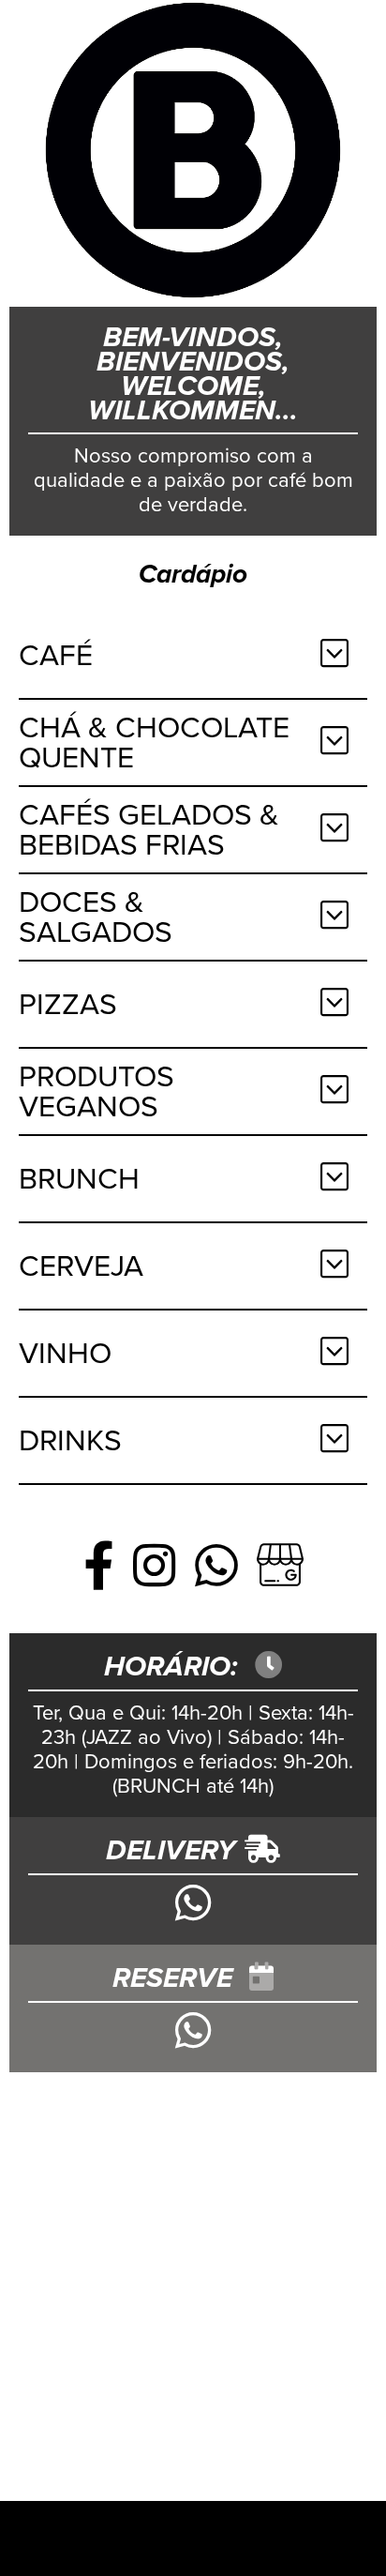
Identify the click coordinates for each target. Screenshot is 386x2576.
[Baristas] (193, 153)
